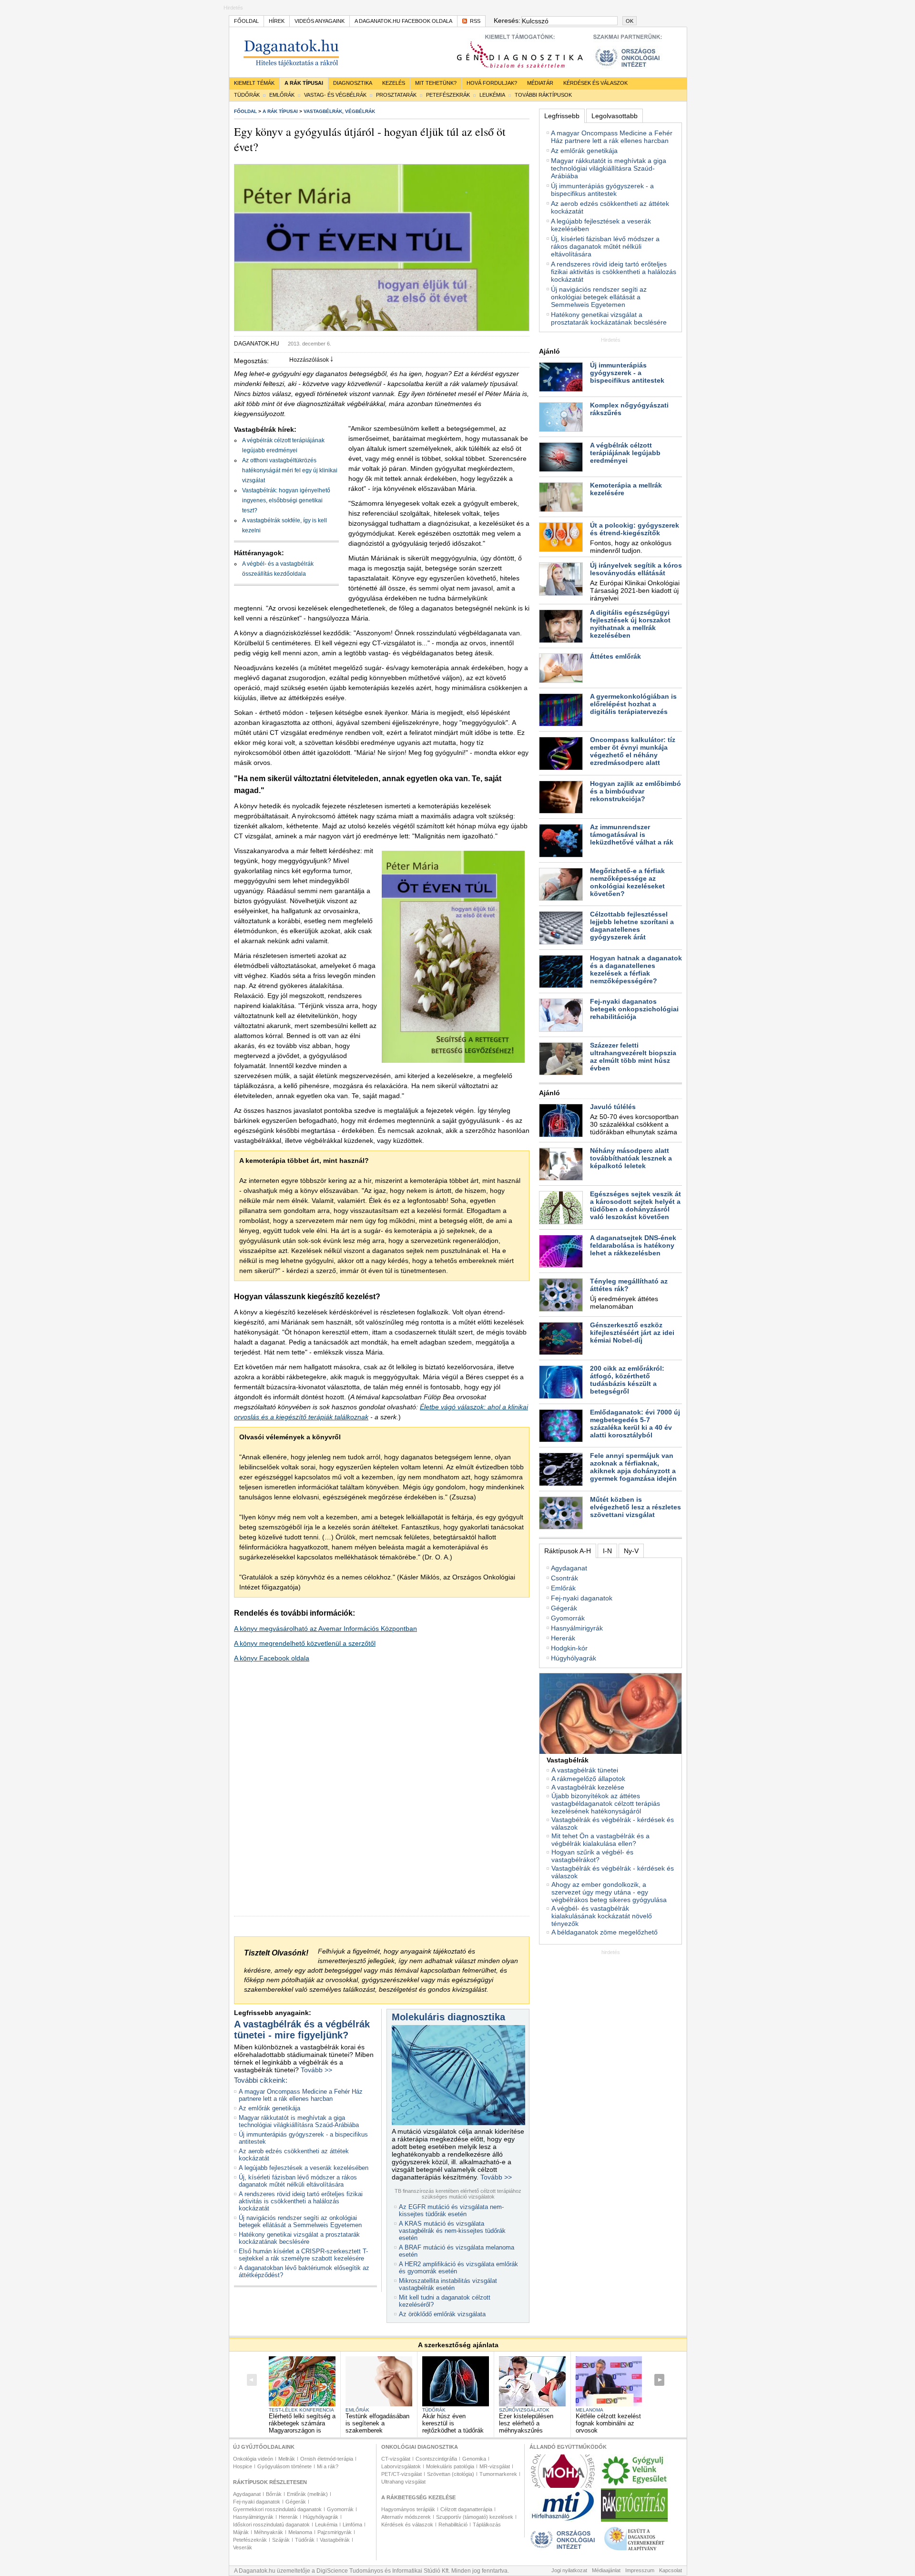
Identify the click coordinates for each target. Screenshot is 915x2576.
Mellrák (287, 2459)
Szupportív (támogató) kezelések (475, 2517)
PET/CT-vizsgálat (402, 2474)
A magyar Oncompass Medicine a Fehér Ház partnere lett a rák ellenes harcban (301, 2095)
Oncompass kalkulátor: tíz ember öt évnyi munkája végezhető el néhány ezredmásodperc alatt (633, 751)
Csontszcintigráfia (436, 2459)
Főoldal (246, 21)
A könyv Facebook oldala (272, 1658)
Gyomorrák (568, 1618)
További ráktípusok (543, 95)
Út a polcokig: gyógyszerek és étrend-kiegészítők (635, 529)
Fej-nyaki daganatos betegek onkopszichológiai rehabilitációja (634, 1009)
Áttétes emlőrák (615, 656)
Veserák (243, 2547)
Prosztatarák (396, 95)
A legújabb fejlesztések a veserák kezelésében (304, 2168)
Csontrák (564, 1578)
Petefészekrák (448, 95)
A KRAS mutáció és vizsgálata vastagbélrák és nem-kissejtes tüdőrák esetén (452, 2231)
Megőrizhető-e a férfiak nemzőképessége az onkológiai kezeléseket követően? (627, 882)
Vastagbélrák (335, 2540)
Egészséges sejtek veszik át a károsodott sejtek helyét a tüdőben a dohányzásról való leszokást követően (635, 1205)
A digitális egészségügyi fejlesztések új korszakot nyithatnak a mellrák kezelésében (630, 624)
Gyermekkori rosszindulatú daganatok (277, 2509)
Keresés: (506, 20)
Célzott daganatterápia (466, 2509)
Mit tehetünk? (436, 83)
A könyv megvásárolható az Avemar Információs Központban (325, 1629)
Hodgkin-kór (569, 1648)
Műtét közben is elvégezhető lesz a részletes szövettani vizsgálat (635, 1507)
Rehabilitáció (453, 2525)
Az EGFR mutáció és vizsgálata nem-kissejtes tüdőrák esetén (451, 2210)
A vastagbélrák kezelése (588, 1787)
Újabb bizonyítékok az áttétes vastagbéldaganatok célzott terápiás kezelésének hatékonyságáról (606, 1803)
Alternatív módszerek (406, 2517)
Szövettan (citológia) (451, 2474)
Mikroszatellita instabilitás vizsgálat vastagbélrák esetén (448, 2284)
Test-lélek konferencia (301, 2410)
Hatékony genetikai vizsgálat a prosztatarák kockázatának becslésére (299, 2238)
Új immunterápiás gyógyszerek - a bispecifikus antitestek (602, 190)
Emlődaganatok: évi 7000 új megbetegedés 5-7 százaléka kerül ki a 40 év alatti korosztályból (635, 1424)
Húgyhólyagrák (574, 1658)
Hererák (563, 1638)
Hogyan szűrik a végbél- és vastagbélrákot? (592, 1856)
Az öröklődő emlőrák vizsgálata (442, 2314)
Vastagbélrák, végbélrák (339, 111)
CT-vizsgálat (396, 2459)
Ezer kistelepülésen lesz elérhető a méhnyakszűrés (526, 2423)
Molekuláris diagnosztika (448, 2017)
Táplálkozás (487, 2525)
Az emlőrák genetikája (269, 2108)
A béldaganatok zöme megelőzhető (605, 1932)
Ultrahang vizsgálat (403, 2482)
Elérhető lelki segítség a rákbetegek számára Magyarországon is (302, 2423)
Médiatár (540, 83)
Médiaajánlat (606, 2570)
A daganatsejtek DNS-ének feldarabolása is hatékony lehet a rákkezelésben (633, 1245)
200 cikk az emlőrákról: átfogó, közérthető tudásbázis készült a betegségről (627, 1380)
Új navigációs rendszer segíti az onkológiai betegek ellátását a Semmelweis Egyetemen (300, 2221)
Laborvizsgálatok (401, 2466)
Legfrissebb (562, 116)
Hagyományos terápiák (408, 2509)
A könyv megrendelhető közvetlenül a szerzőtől (305, 1643)
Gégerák (564, 1608)
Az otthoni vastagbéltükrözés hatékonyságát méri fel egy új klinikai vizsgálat (290, 470)
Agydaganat (569, 1568)
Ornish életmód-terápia (327, 2459)
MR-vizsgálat (495, 2466)
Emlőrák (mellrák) (307, 2494)
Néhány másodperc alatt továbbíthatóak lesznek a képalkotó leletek (631, 1158)
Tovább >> (316, 2070)
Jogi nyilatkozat (569, 2570)
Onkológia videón (253, 2459)
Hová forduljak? (492, 83)
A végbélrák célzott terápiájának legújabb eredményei (625, 453)
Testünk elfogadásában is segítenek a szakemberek (377, 2423)
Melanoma (590, 2410)
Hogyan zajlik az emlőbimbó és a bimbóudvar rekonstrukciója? (635, 791)
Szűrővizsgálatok (524, 2410)
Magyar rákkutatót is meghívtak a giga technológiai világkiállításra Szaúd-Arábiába (299, 2121)
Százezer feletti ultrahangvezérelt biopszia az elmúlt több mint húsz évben (633, 1057)
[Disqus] (382, 1797)
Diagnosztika (353, 83)
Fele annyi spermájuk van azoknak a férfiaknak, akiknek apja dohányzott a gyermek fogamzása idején (633, 1467)
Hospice (243, 2466)
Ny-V (631, 1551)
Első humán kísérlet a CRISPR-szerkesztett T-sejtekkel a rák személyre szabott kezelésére (303, 2255)
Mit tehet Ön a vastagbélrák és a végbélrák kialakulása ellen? (600, 1840)
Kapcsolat (671, 2570)
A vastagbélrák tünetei (585, 1770)
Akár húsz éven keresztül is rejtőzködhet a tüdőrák (453, 2423)
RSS (475, 21)
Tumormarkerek (498, 2474)
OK (630, 21)
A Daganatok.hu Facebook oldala (403, 21)
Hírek (277, 21)
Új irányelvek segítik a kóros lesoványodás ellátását (636, 569)
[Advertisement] (610, 2015)
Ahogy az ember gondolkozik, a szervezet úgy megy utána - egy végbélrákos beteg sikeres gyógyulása (609, 1892)
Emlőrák (282, 95)
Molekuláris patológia (450, 2466)
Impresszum (640, 2570)
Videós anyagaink (320, 21)
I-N (607, 1551)
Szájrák (281, 2540)
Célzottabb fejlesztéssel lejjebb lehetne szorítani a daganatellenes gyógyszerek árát (632, 926)
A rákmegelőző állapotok (588, 1779)
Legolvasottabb (615, 116)
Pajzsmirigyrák (335, 2532)
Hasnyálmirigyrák (577, 1628)
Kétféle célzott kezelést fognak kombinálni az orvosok (608, 2423)
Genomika (474, 2459)
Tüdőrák (247, 95)
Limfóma (352, 2525)
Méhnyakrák (269, 2532)
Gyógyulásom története (285, 2466)
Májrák (241, 2532)
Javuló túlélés (613, 1107)
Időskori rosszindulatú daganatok (271, 2525)
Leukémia (492, 95)
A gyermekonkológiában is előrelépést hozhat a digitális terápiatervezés (633, 704)
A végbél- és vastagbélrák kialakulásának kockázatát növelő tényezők (602, 1916)
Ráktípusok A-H (568, 1551)
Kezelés (394, 83)
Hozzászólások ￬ (311, 360)
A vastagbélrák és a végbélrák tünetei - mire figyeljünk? (302, 2030)
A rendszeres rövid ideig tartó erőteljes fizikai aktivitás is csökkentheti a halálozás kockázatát (301, 2201)
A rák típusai (304, 83)
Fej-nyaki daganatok (582, 1598)
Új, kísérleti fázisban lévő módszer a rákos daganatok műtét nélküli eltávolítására (298, 2181)
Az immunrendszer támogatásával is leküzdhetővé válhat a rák (632, 835)
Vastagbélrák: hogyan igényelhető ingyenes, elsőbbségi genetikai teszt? (286, 500)
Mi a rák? (328, 2466)
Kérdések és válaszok (595, 83)
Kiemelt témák (254, 83)
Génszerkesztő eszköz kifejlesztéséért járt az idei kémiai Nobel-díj (632, 1333)
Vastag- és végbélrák (335, 95)
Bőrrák (274, 2494)
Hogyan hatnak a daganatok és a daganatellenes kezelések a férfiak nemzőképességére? (636, 969)
